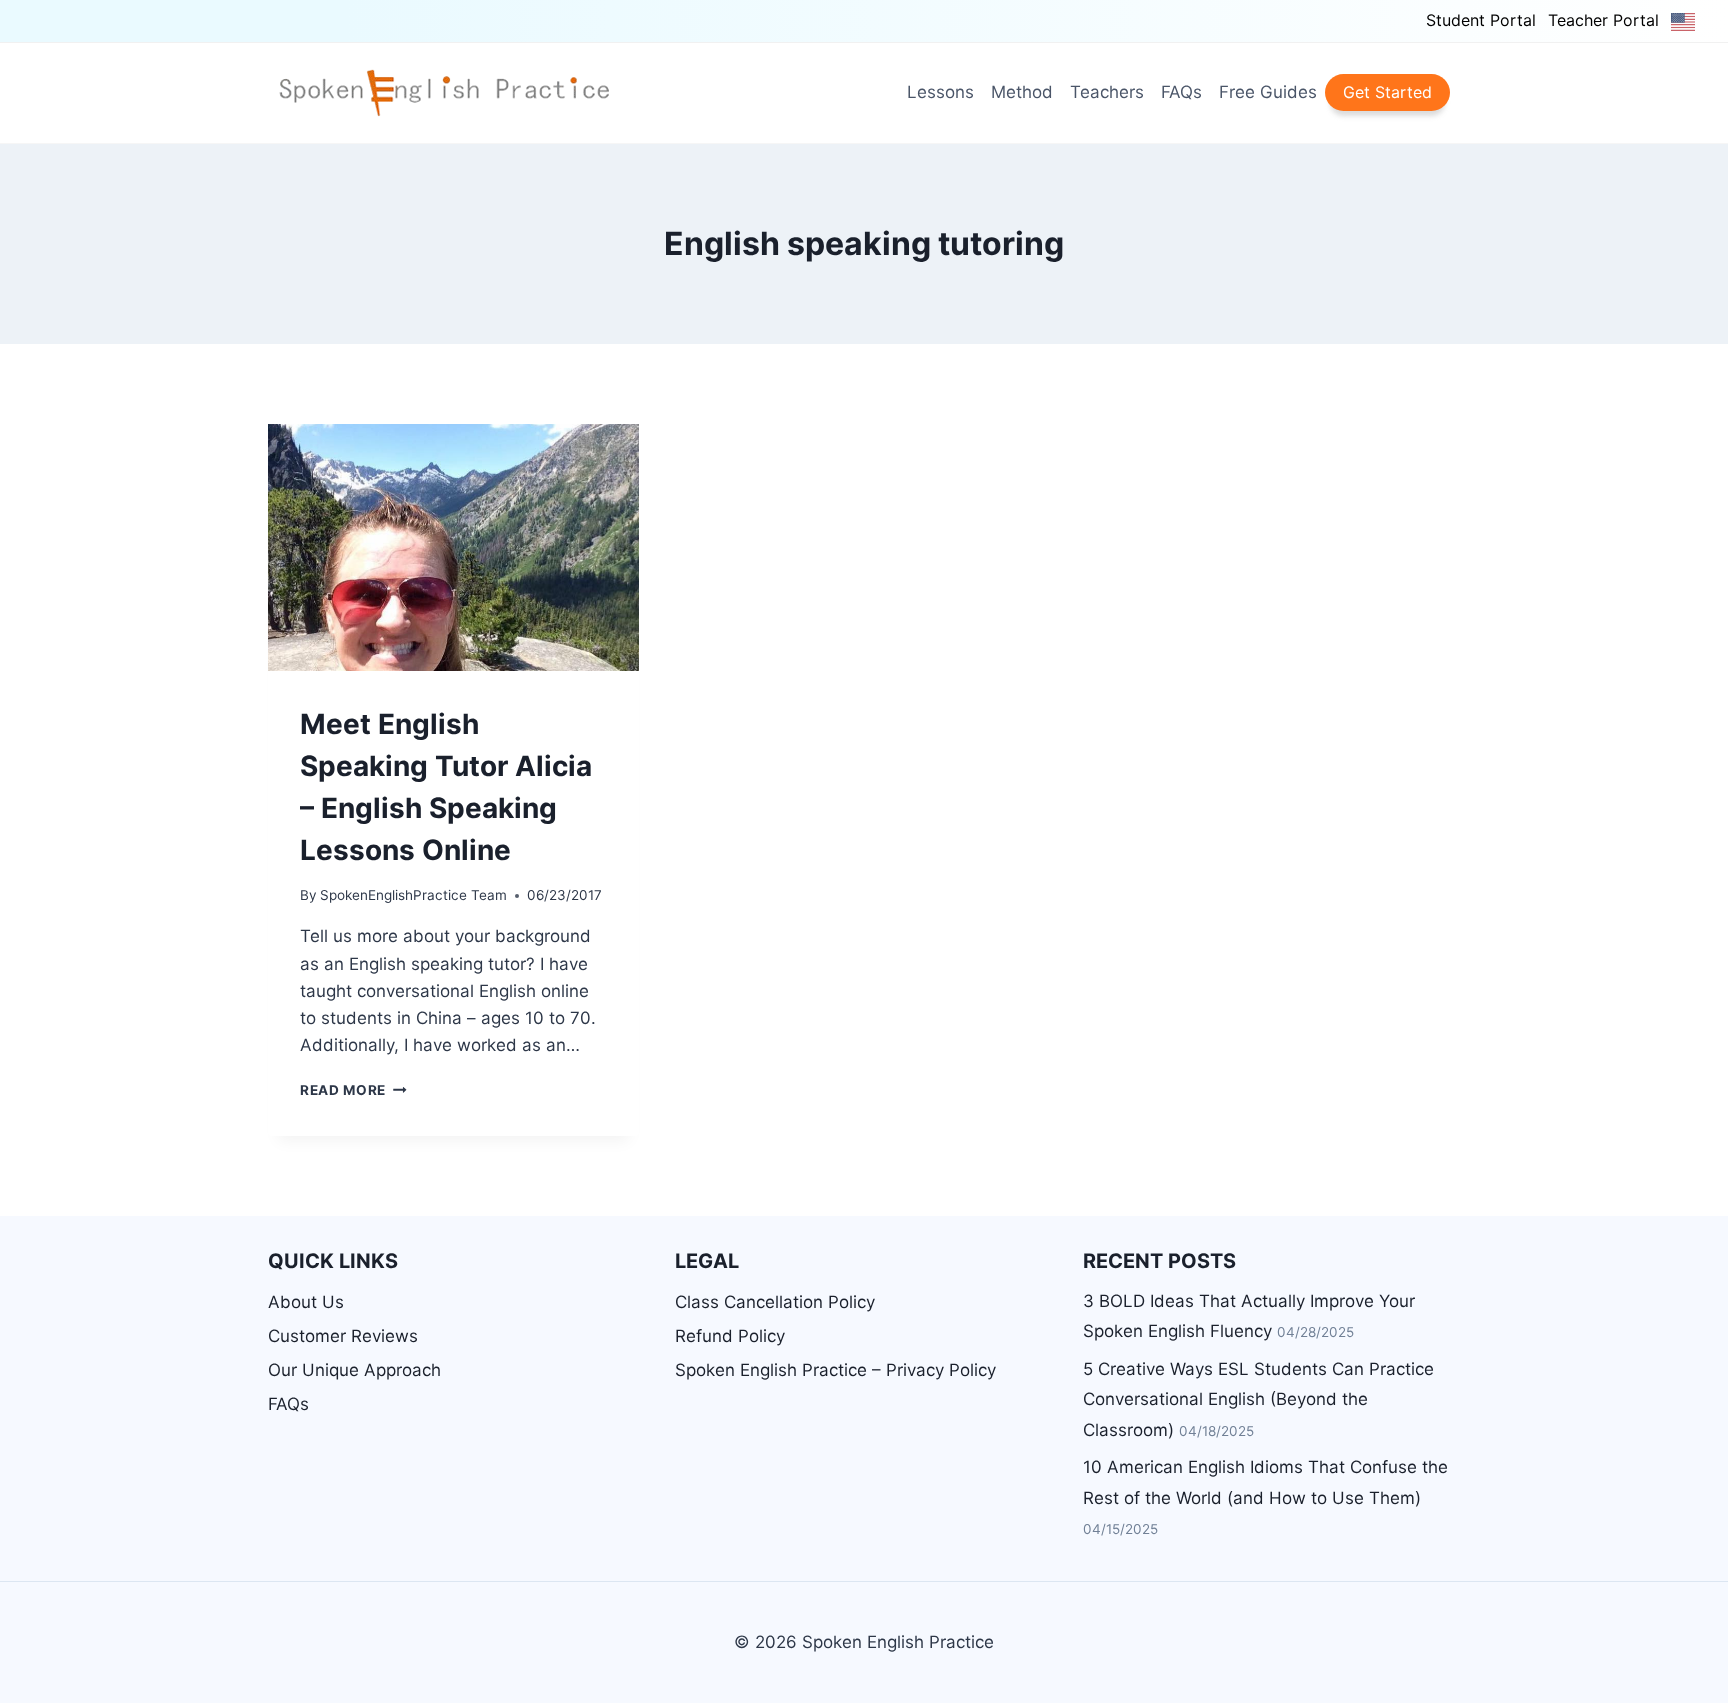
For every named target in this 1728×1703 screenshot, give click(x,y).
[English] (1684, 21)
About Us (306, 1302)
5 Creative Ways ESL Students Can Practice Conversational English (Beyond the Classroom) (1258, 1399)
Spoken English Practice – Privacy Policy (835, 1370)
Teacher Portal (1603, 20)
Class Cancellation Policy (775, 1302)
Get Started (1387, 92)
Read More (353, 1090)
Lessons (940, 92)
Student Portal (1481, 20)
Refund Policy (730, 1336)
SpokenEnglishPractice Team (413, 895)
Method (1022, 92)
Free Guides (1268, 92)
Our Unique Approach (354, 1370)
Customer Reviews (343, 1336)
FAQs (1181, 92)
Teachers (1107, 92)
